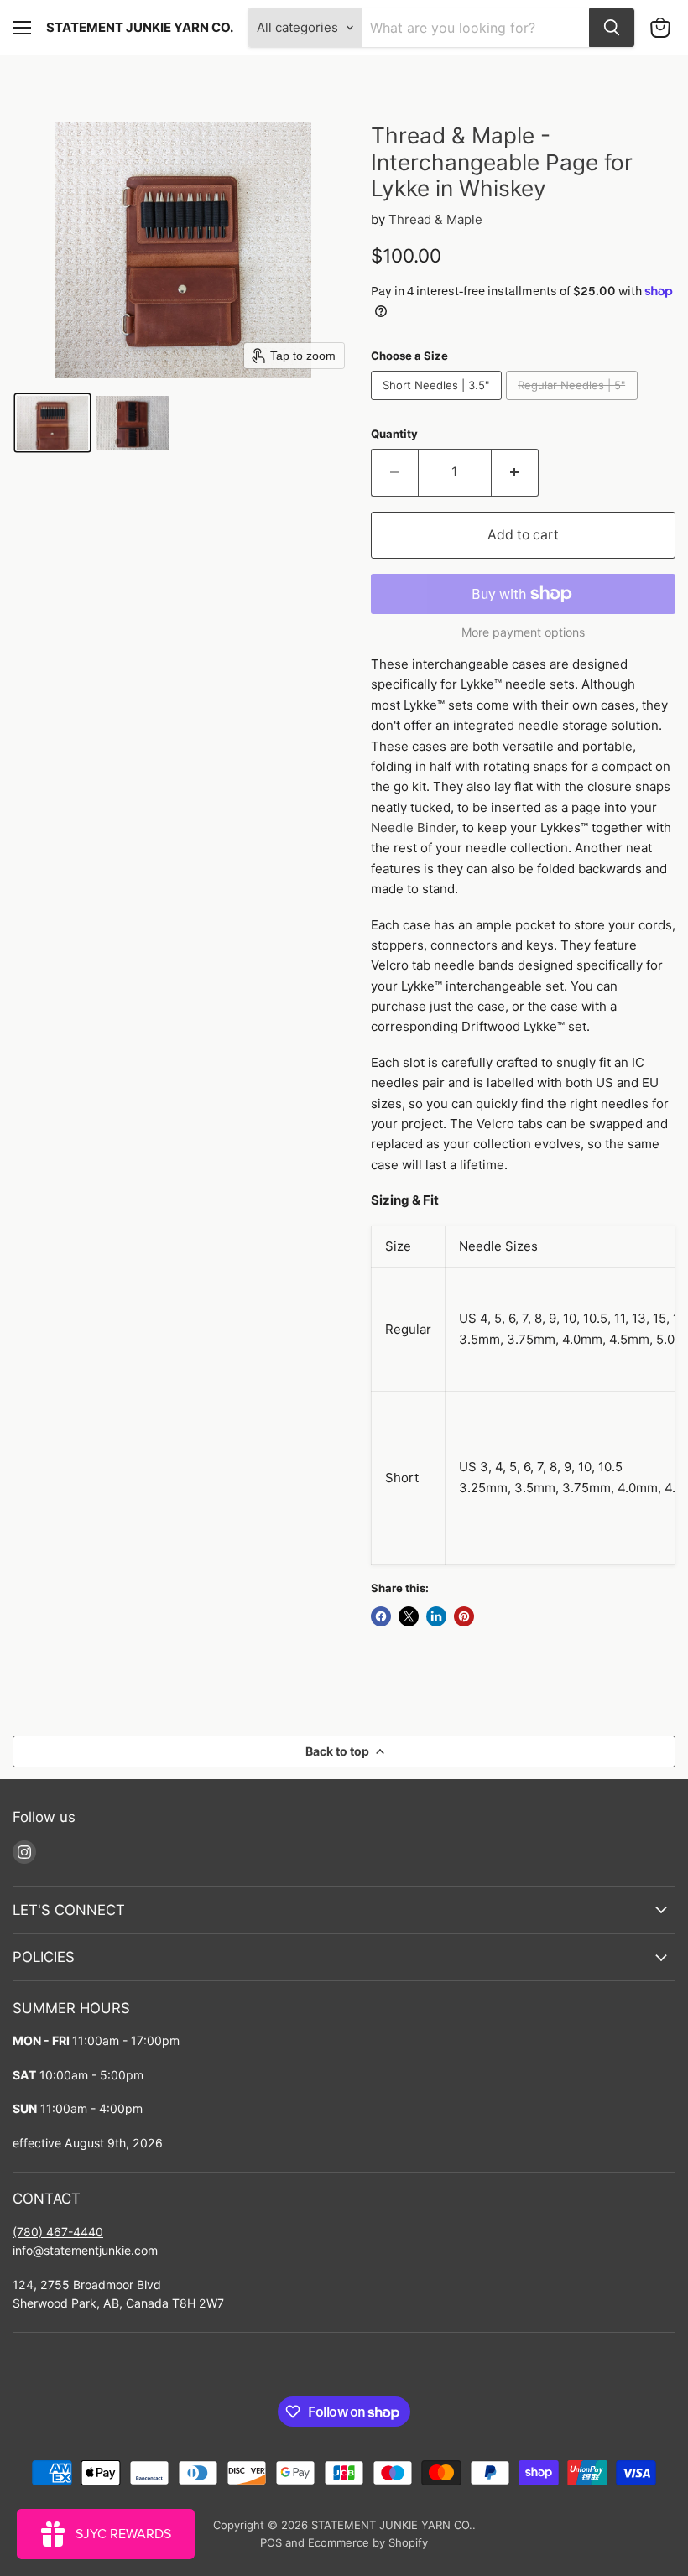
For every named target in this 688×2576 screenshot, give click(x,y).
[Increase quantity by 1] (515, 472)
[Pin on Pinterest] (464, 1616)
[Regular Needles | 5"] (574, 404)
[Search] (612, 28)
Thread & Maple (435, 219)
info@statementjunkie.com (85, 2250)
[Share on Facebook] (381, 1616)
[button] (52, 423)
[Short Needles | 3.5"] (438, 404)
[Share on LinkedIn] (436, 1616)
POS (271, 2542)
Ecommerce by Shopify (368, 2542)
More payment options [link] (523, 632)
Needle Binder (413, 827)
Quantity (394, 434)
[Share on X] (409, 1616)
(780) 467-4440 (58, 2232)
